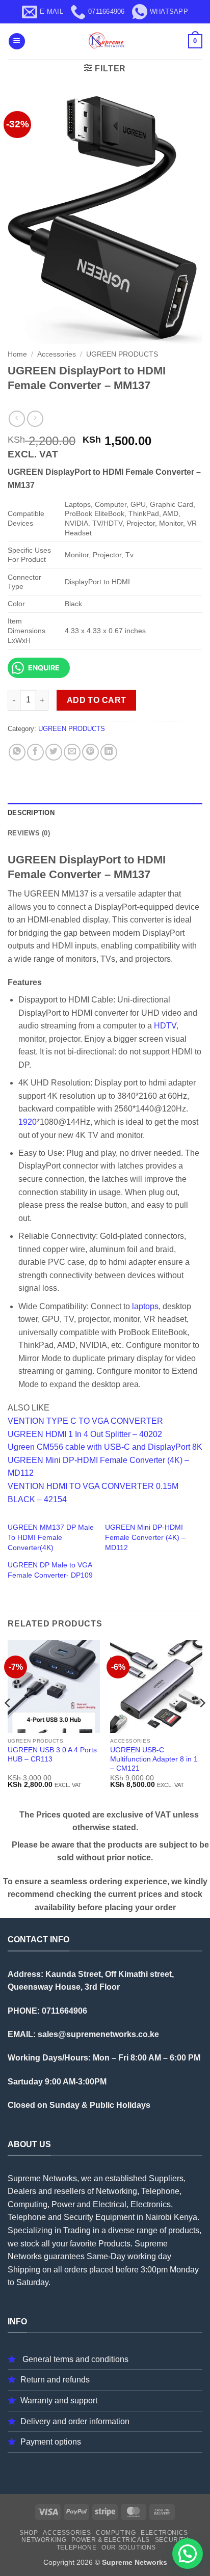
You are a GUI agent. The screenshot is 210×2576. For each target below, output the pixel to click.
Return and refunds (55, 2380)
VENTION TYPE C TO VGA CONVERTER (85, 1421)
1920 (28, 1122)
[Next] (202, 1723)
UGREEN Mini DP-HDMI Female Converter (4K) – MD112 (145, 1537)
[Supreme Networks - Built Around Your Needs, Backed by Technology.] (105, 41)
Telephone (77, 2547)
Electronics (164, 2533)
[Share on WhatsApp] (17, 752)
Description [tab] (31, 813)
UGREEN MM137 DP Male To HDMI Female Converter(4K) (51, 1537)
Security (172, 2540)
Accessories (57, 354)
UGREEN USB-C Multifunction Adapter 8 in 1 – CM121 (154, 1759)
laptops (145, 1306)
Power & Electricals (111, 2540)
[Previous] (8, 1723)
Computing (116, 2533)
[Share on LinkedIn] (109, 752)
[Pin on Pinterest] (90, 752)
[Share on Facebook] (35, 752)
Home (17, 354)
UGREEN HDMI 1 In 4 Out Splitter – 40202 (85, 1434)
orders (76, 2270)
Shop (29, 2533)
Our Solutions (129, 2547)
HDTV (165, 1026)
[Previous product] (35, 418)
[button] (17, 42)
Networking (44, 2540)
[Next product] (17, 418)
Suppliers (166, 2178)
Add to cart (97, 700)
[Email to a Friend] (72, 752)
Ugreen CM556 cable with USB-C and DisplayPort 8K (105, 1447)
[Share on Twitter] (54, 752)
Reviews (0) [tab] (29, 833)
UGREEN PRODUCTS (122, 354)
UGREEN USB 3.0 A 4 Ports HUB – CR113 (52, 1755)
